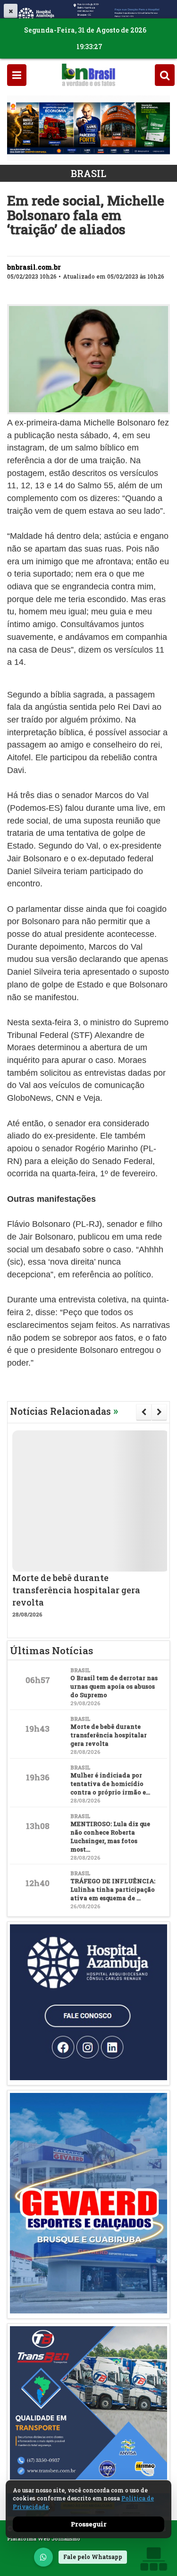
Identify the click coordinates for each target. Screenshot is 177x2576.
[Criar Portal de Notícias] (153, 2559)
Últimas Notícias (51, 1650)
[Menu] (17, 75)
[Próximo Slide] (159, 1412)
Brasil (88, 173)
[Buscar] (165, 75)
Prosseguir (89, 2524)
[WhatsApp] (43, 2557)
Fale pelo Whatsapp (93, 2557)
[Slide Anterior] (144, 1412)
